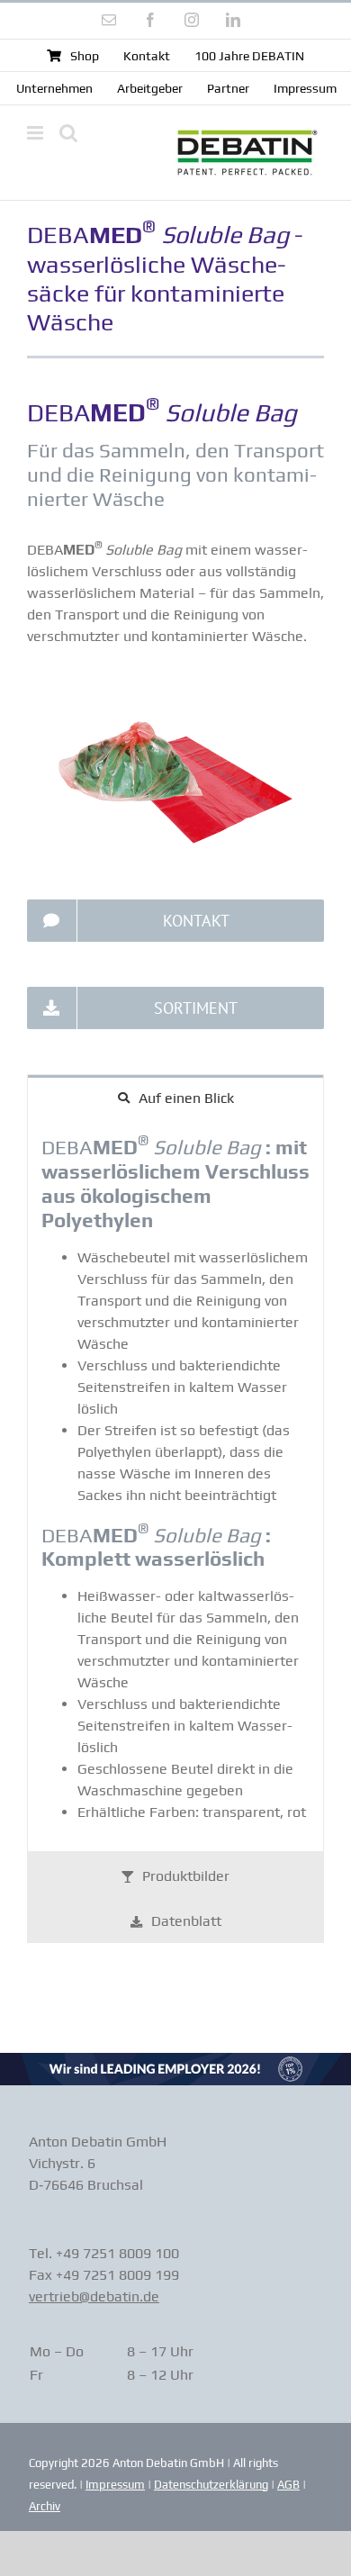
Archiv (45, 2506)
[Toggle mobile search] (68, 133)
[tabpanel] (175, 1486)
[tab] (175, 1097)
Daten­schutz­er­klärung (211, 2485)
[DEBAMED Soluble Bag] (175, 690)
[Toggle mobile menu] (36, 133)
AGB (288, 2485)
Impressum (115, 2485)
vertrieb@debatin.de (94, 2296)
